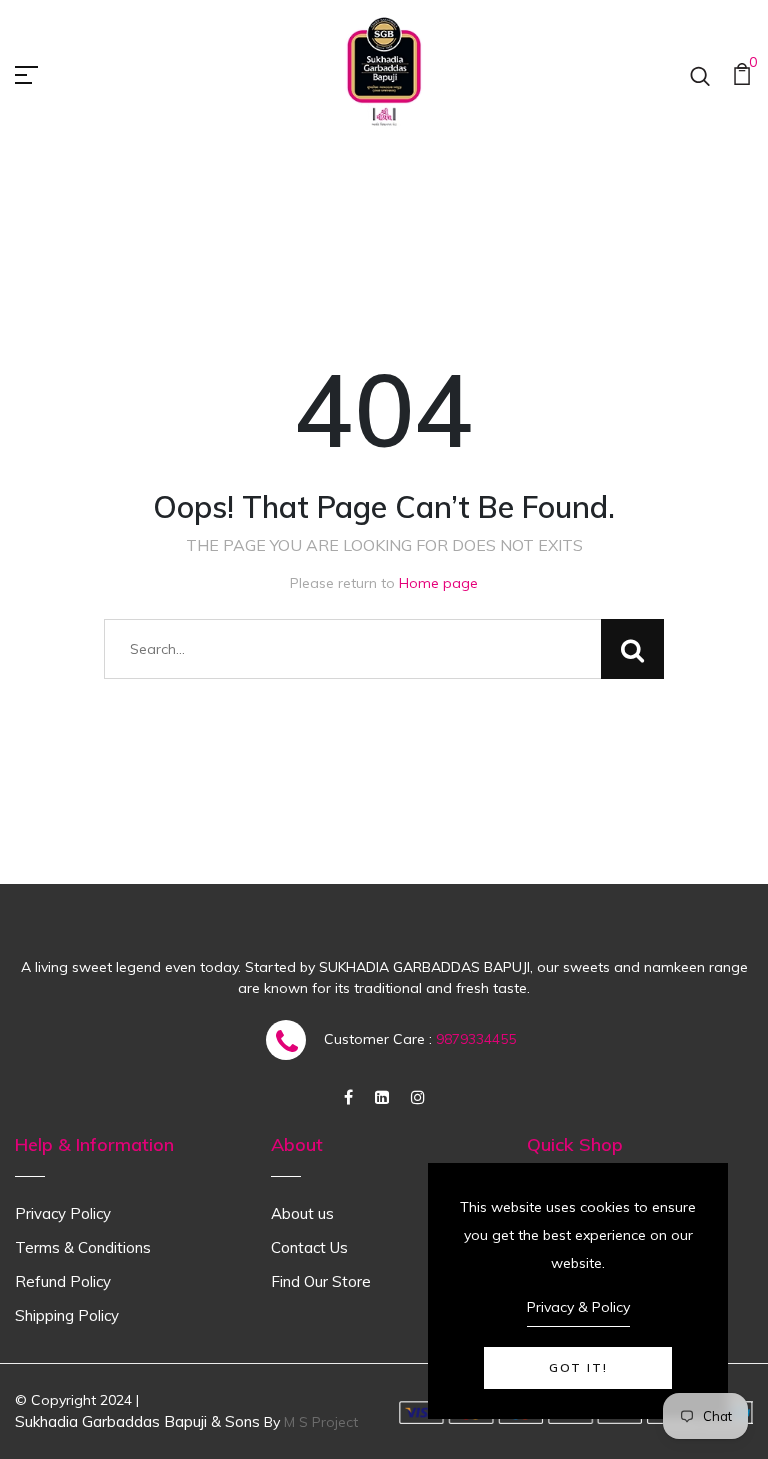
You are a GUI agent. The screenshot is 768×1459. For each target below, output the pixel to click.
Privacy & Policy (578, 1307)
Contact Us (309, 1247)
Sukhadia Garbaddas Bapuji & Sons (137, 1421)
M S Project (321, 1422)
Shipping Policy (67, 1315)
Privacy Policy (63, 1213)
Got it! (578, 1367)
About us (302, 1213)
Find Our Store (321, 1281)
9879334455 (476, 1039)
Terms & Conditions (83, 1247)
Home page (438, 583)
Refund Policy (63, 1281)
